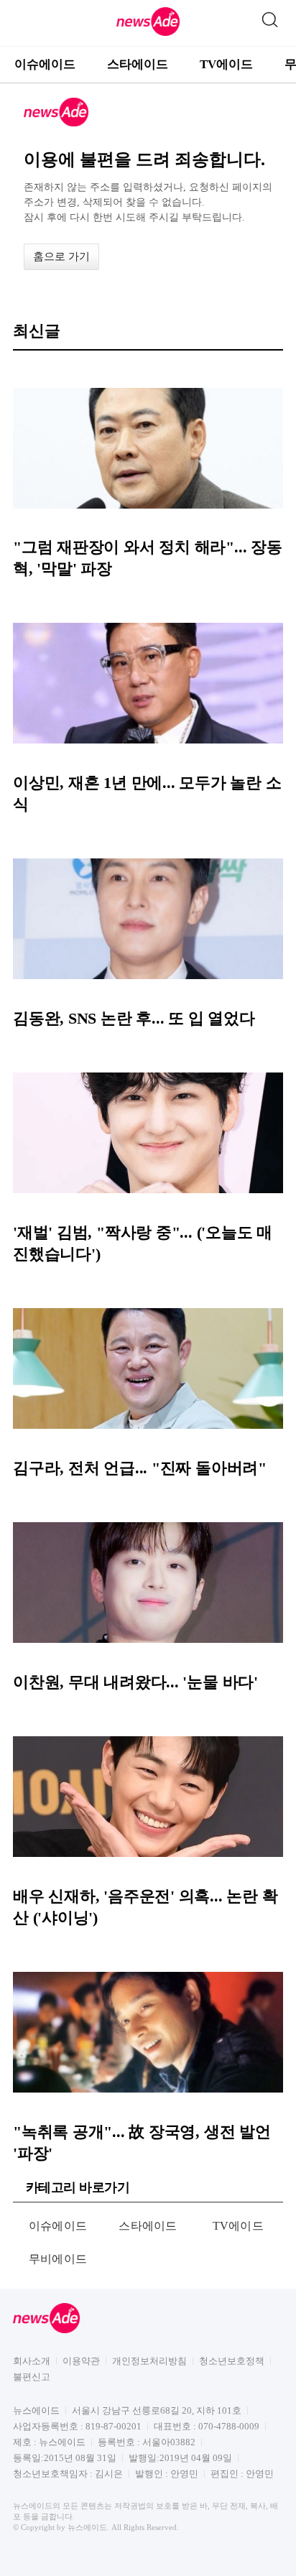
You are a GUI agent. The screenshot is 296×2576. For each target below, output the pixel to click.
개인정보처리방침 (149, 2361)
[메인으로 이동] (148, 33)
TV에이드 (226, 64)
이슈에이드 (45, 64)
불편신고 (32, 2377)
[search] (269, 17)
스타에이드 (138, 64)
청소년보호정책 (232, 2361)
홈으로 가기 (61, 256)
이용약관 (81, 2361)
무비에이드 (58, 2259)
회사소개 (32, 2361)
